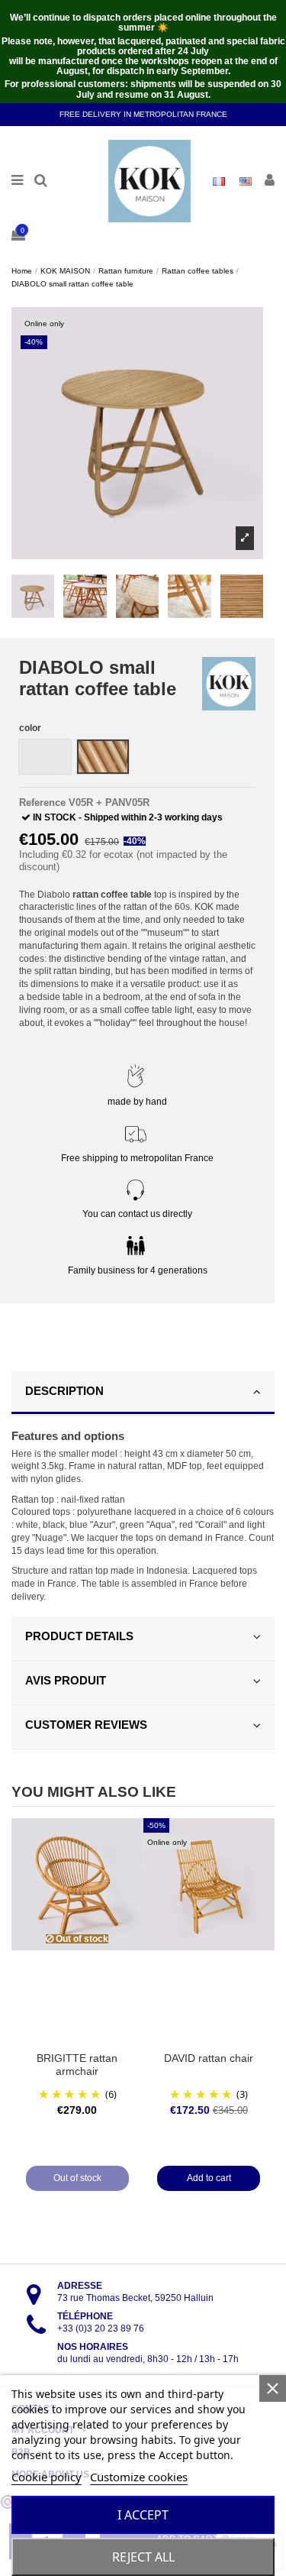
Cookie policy (47, 2477)
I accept (143, 2515)
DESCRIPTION (64, 1391)
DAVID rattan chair (209, 2058)
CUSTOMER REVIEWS (86, 1725)
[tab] (143, 1393)
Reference (42, 803)
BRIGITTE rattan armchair (77, 2065)
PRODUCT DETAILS (79, 1636)
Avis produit (66, 1680)
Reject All (143, 2557)
